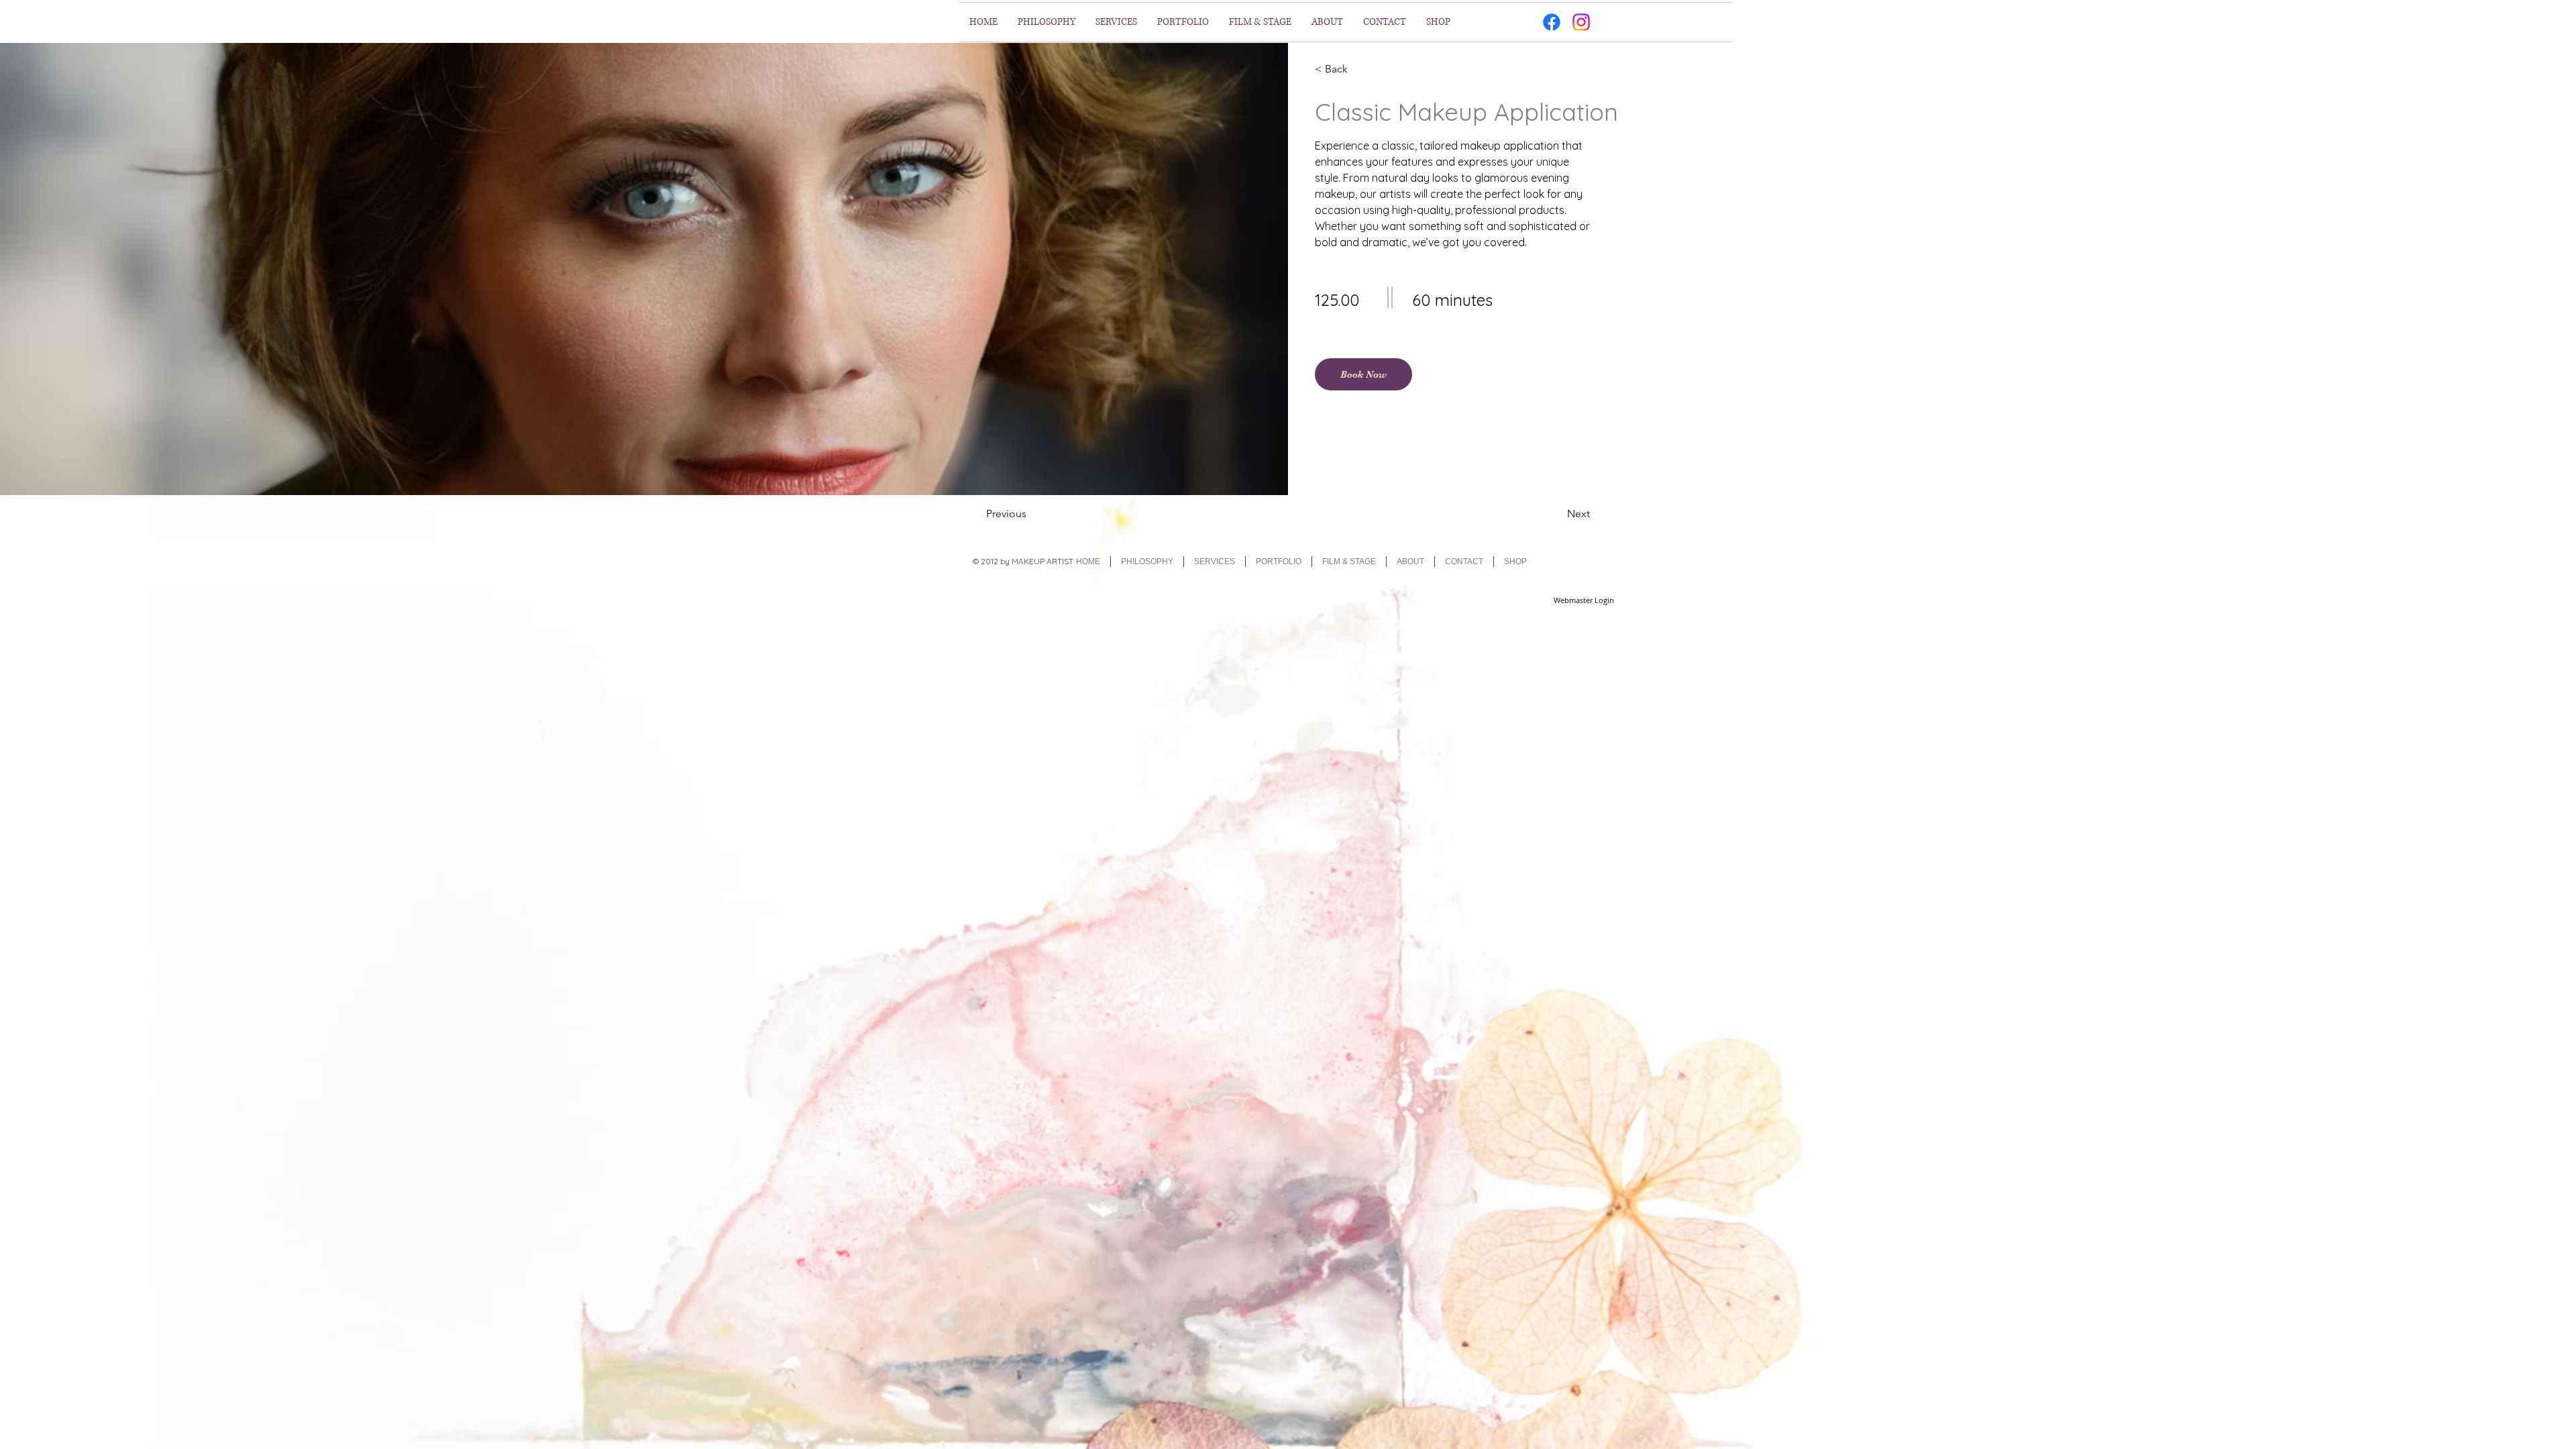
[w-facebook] (1593, 564)
